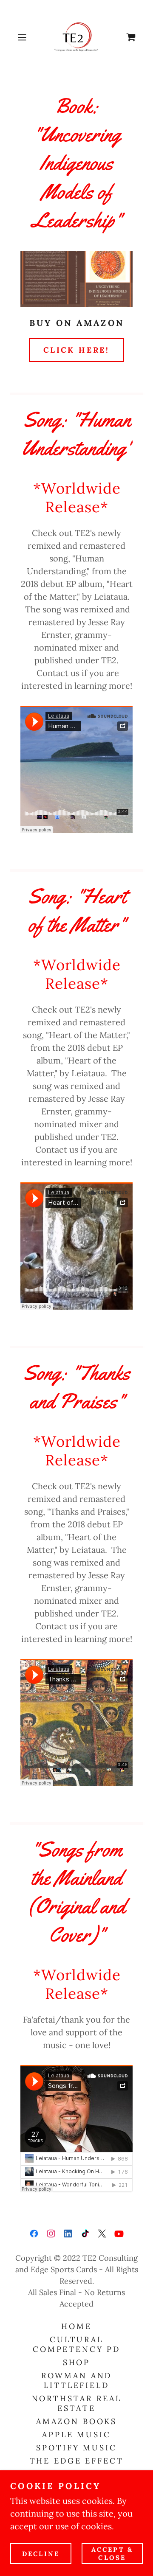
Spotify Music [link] (76, 2448)
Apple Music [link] (76, 2434)
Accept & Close (112, 2554)
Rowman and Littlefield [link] (77, 2380)
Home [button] (76, 2326)
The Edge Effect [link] (77, 2461)
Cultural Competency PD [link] (76, 2344)
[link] (76, 37)
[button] (23, 37)
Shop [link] (76, 2362)
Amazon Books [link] (76, 2421)
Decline (41, 2554)
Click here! (76, 350)
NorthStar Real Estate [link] (77, 2403)
